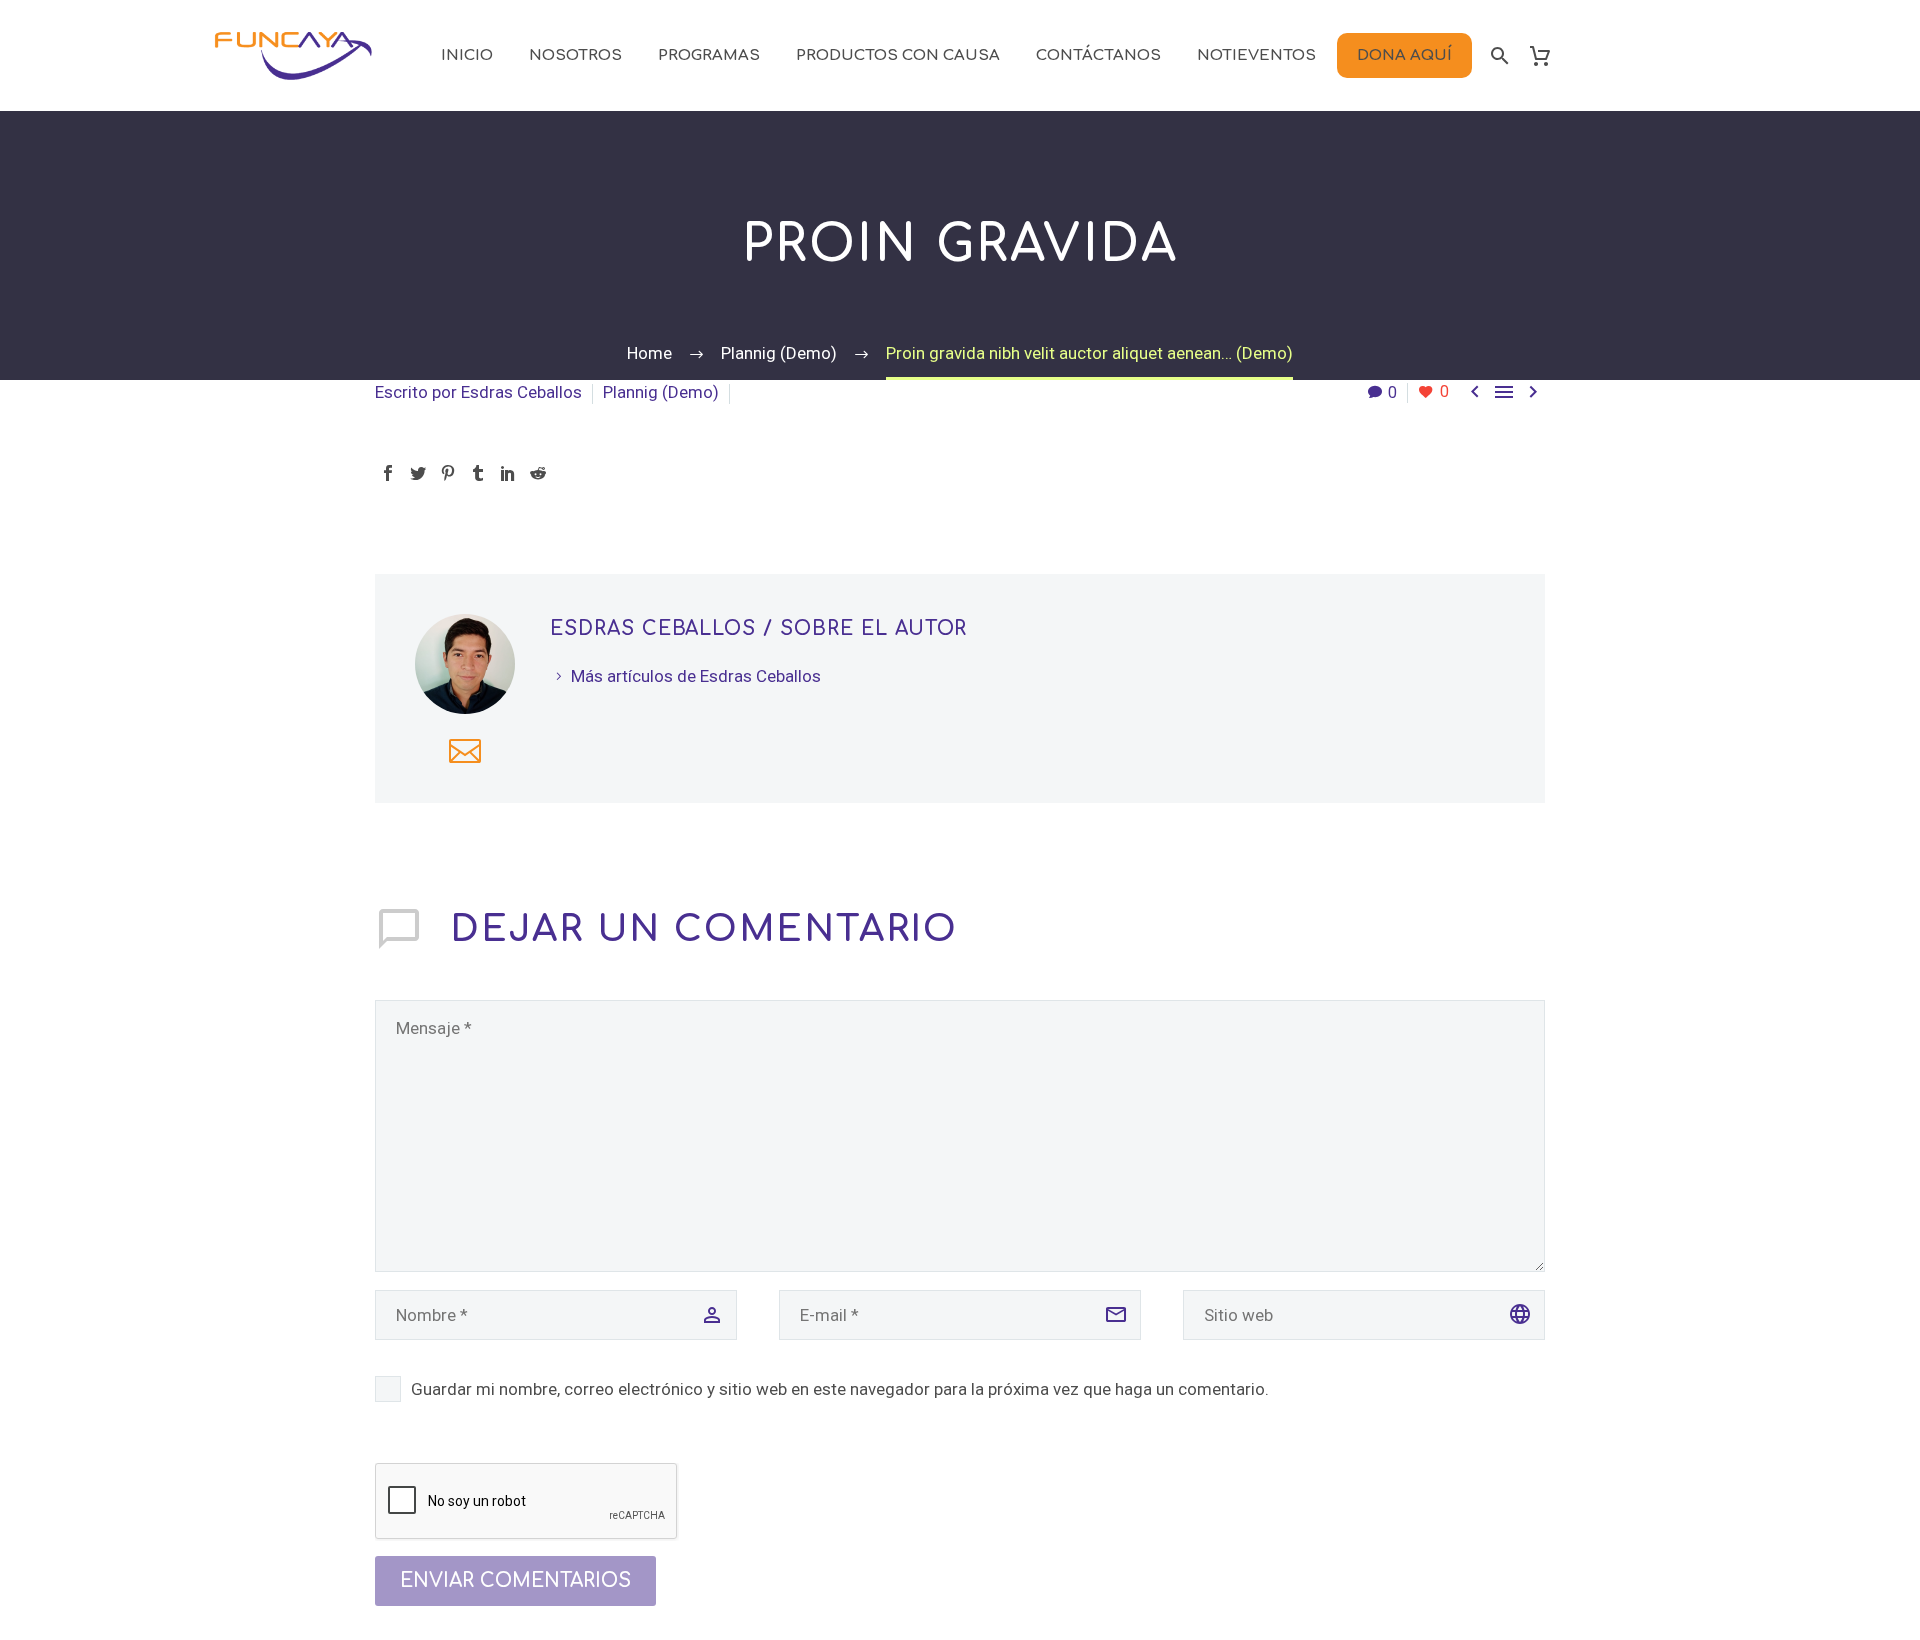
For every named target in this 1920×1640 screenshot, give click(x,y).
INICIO (467, 55)
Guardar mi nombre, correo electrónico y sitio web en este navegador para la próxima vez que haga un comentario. (840, 1389)
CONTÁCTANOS (1098, 55)
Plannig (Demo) (661, 392)
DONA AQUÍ (1404, 55)
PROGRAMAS (709, 55)
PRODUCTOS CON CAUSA (898, 55)
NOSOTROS (575, 55)
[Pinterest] (448, 473)
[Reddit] (538, 473)
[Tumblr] (478, 473)
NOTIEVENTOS (1256, 55)
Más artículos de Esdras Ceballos (696, 676)
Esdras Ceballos (521, 392)
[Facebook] (388, 473)
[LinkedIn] (508, 473)
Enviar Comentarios (515, 1580)
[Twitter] (418, 473)
